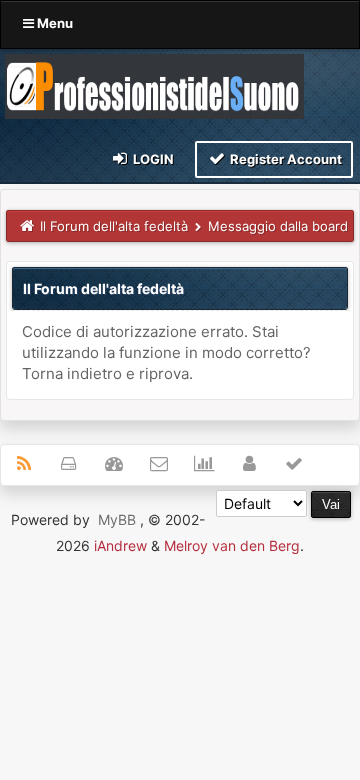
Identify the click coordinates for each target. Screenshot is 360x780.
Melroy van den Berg (232, 545)
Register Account (284, 159)
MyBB (117, 519)
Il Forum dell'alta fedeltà (114, 226)
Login (152, 159)
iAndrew (120, 545)
